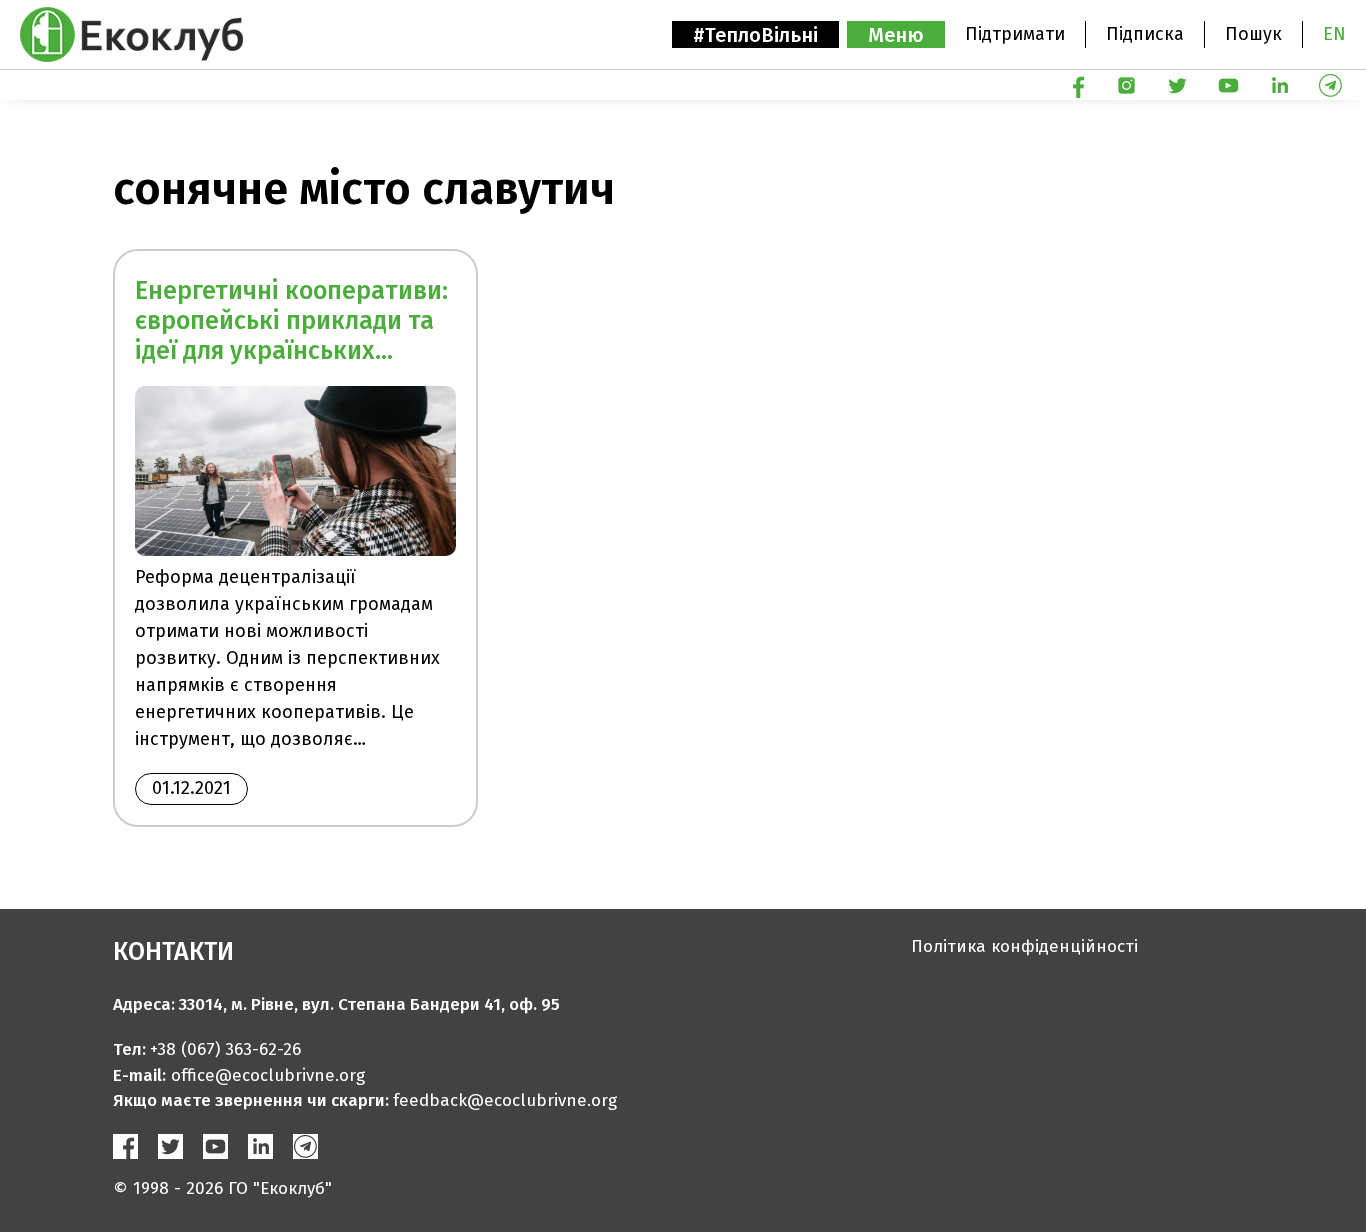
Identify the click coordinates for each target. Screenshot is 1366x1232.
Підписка (1145, 34)
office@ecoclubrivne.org (268, 1075)
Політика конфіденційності (1024, 946)
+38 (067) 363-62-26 (225, 1049)
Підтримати (1015, 34)
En (1334, 34)
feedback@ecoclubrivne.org (505, 1100)
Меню (896, 35)
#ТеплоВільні (755, 35)
